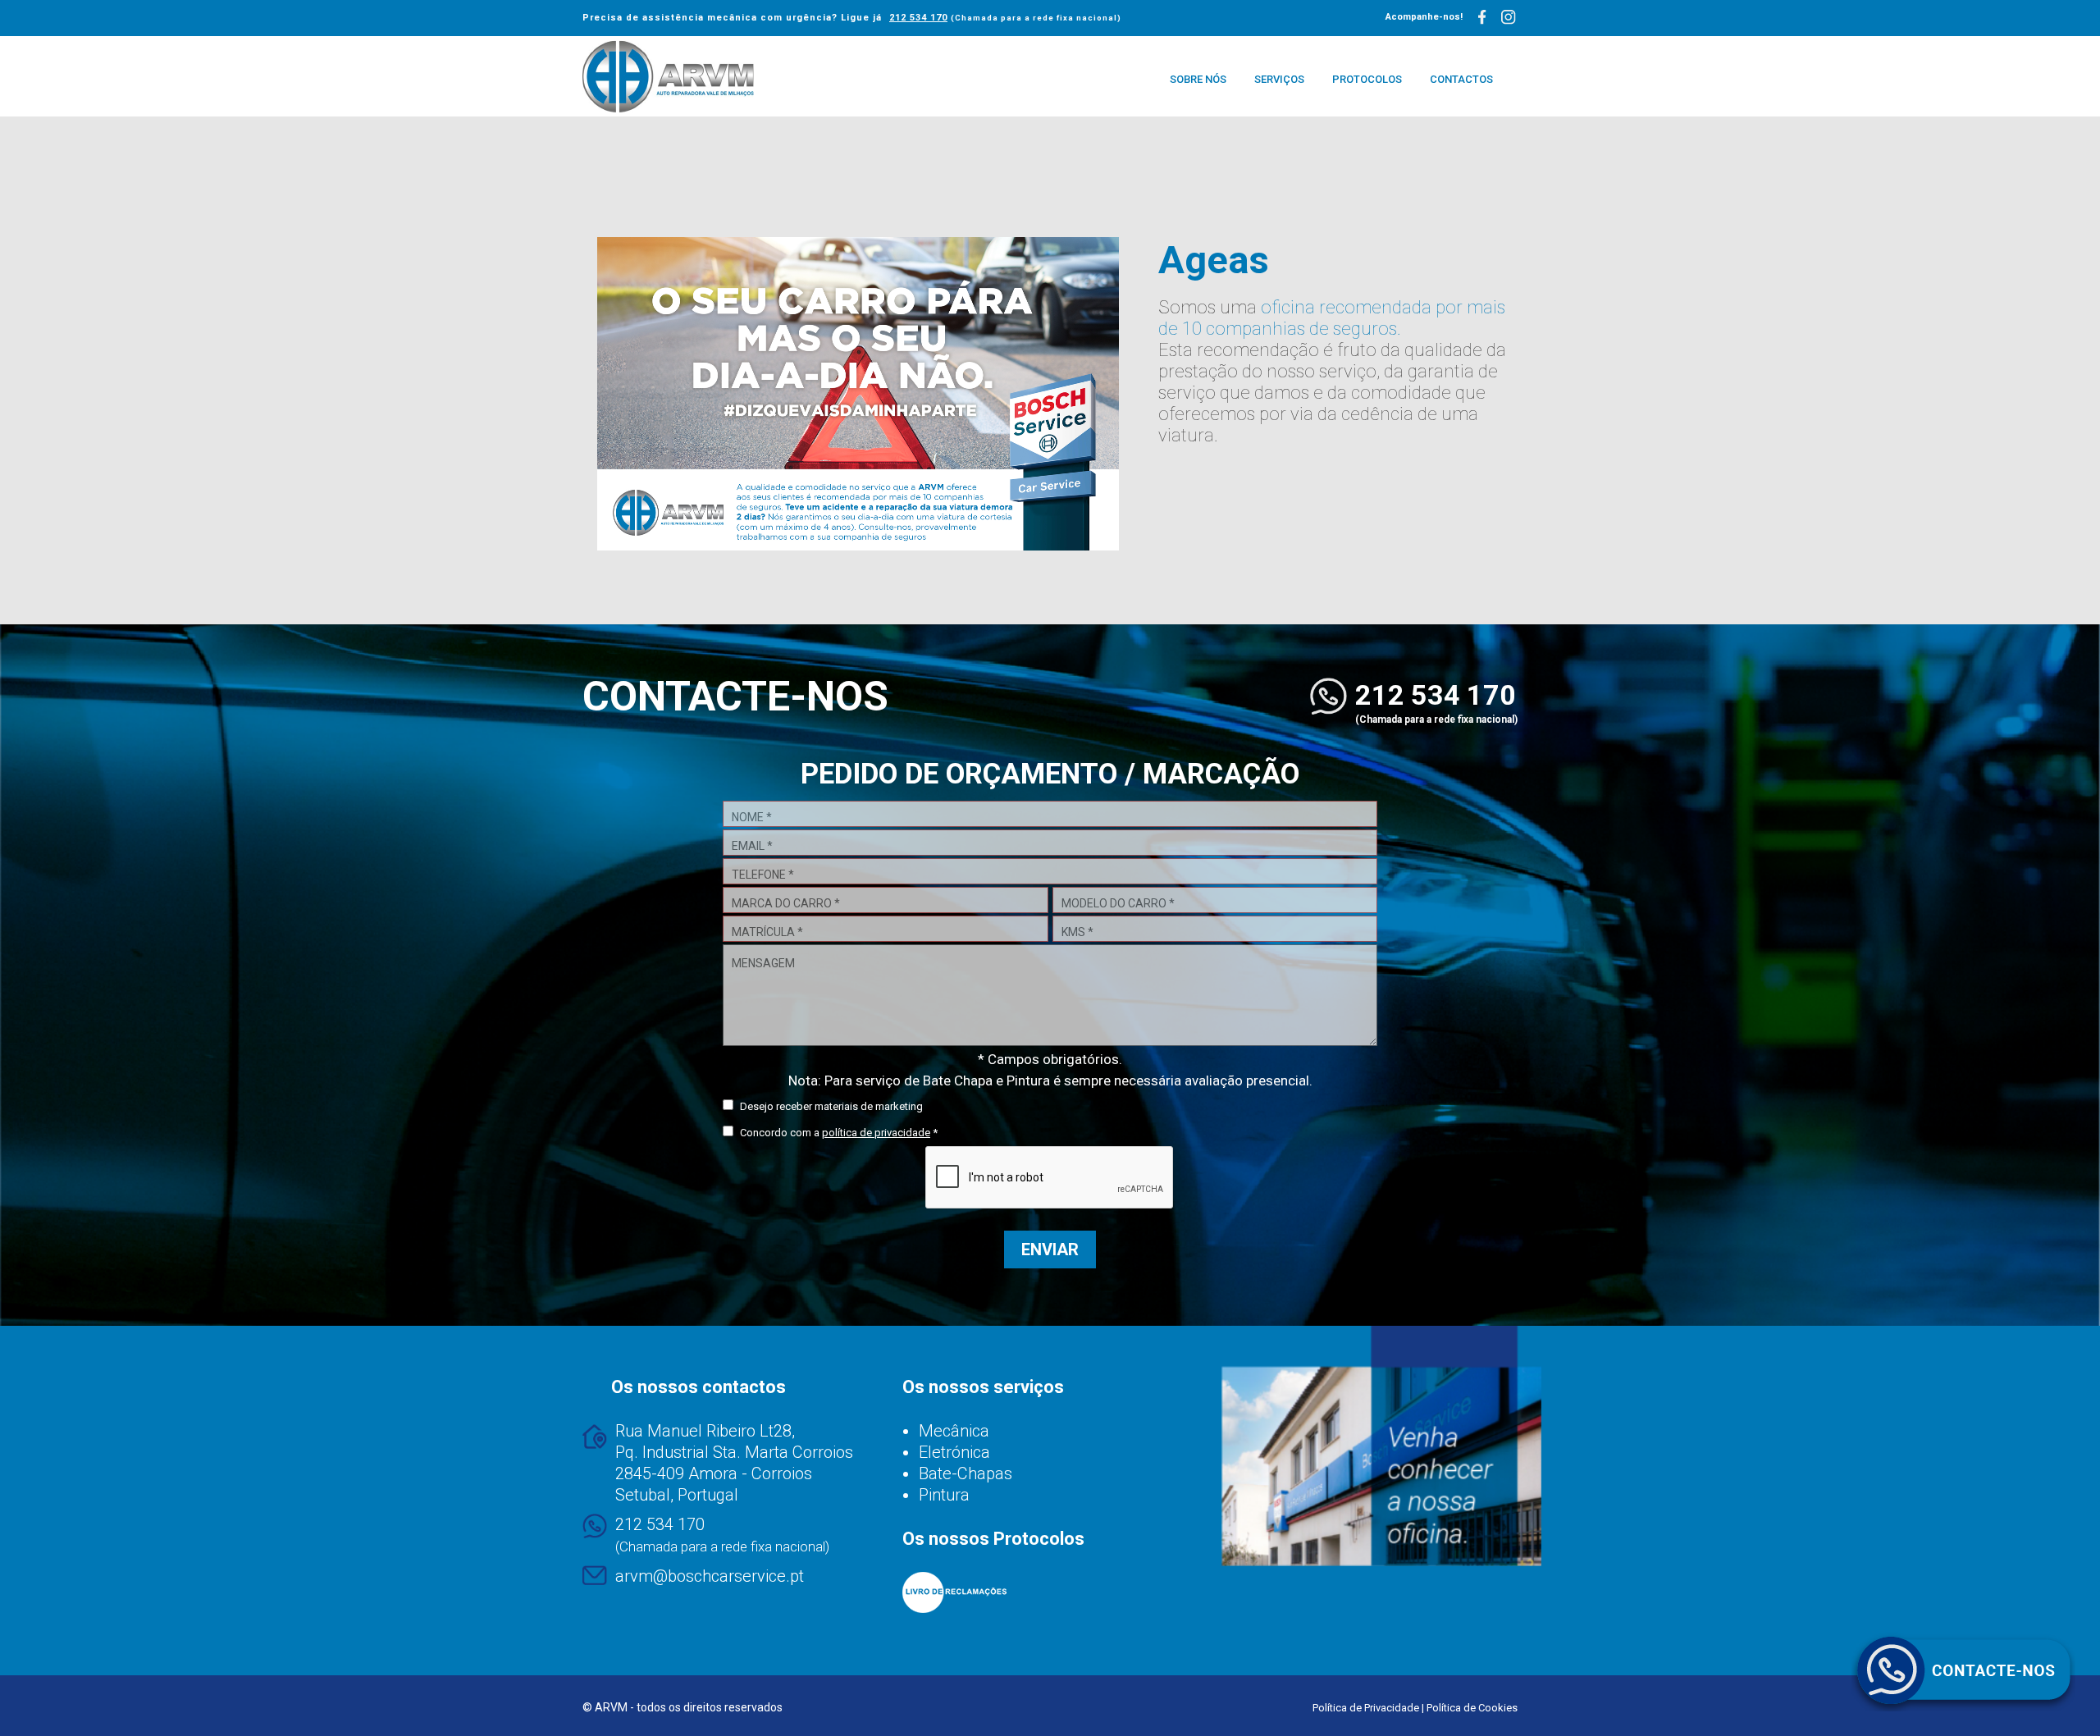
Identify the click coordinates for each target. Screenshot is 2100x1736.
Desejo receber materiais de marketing (830, 1106)
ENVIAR (1050, 1249)
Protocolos (1367, 79)
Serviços (1279, 79)
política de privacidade (876, 1133)
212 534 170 (918, 18)
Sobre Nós (1198, 79)
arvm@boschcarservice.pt (710, 1576)
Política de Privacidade (1366, 1708)
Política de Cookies (1472, 1708)
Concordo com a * (838, 1133)
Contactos (1461, 79)
